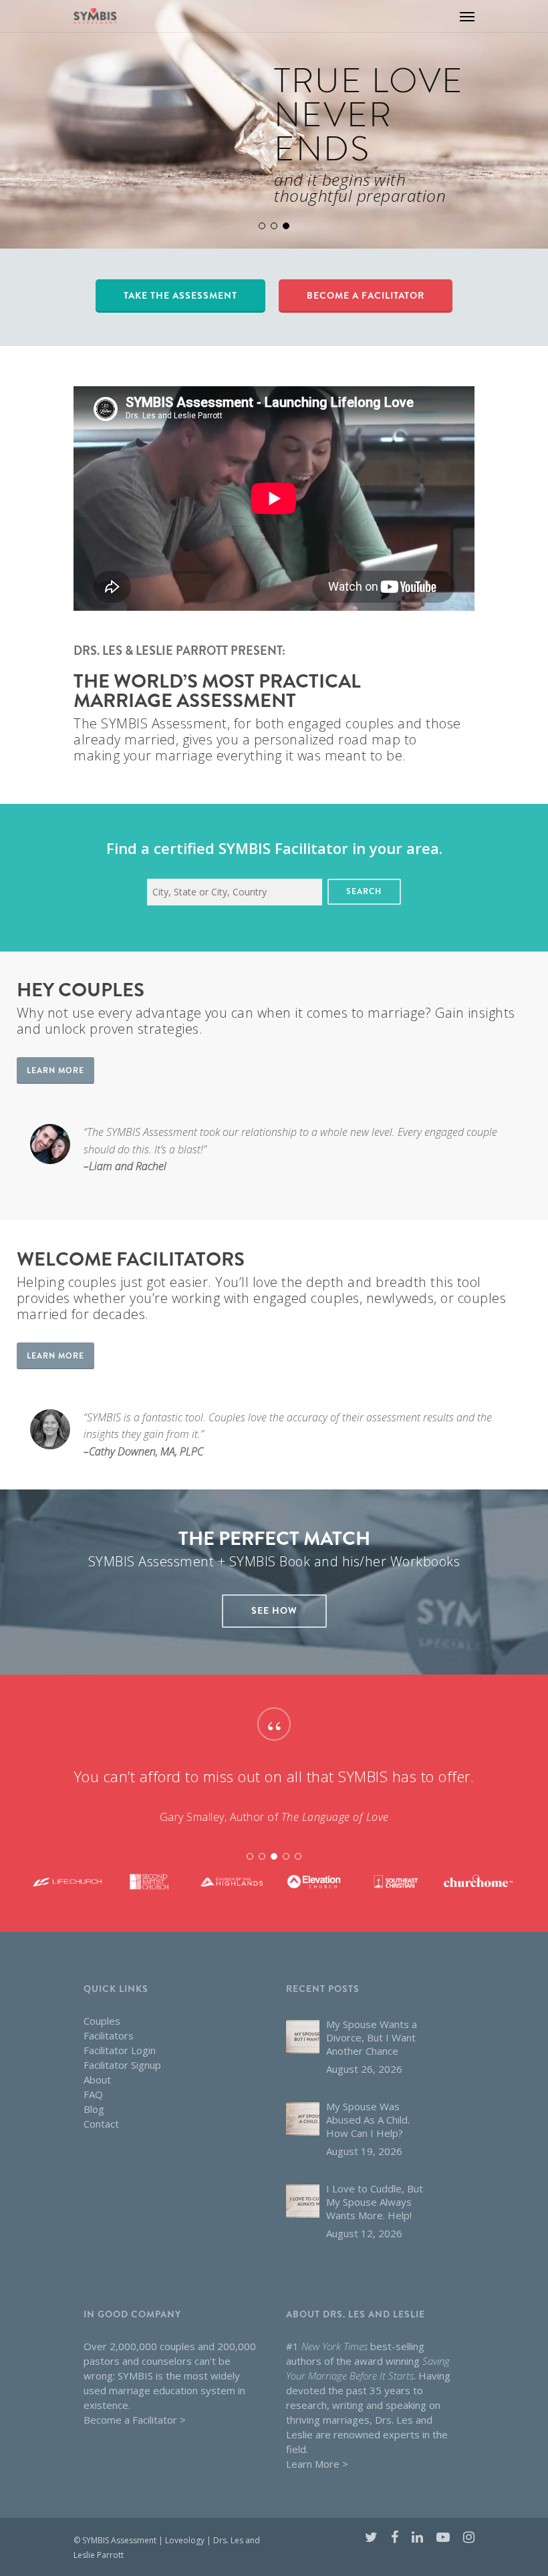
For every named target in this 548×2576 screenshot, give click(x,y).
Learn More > (317, 2464)
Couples (102, 2021)
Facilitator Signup (122, 2065)
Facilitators (109, 2035)
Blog (94, 2109)
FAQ (93, 2094)
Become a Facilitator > (135, 2420)
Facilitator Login (120, 2050)
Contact (101, 2124)
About (97, 2080)
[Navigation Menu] (467, 16)
